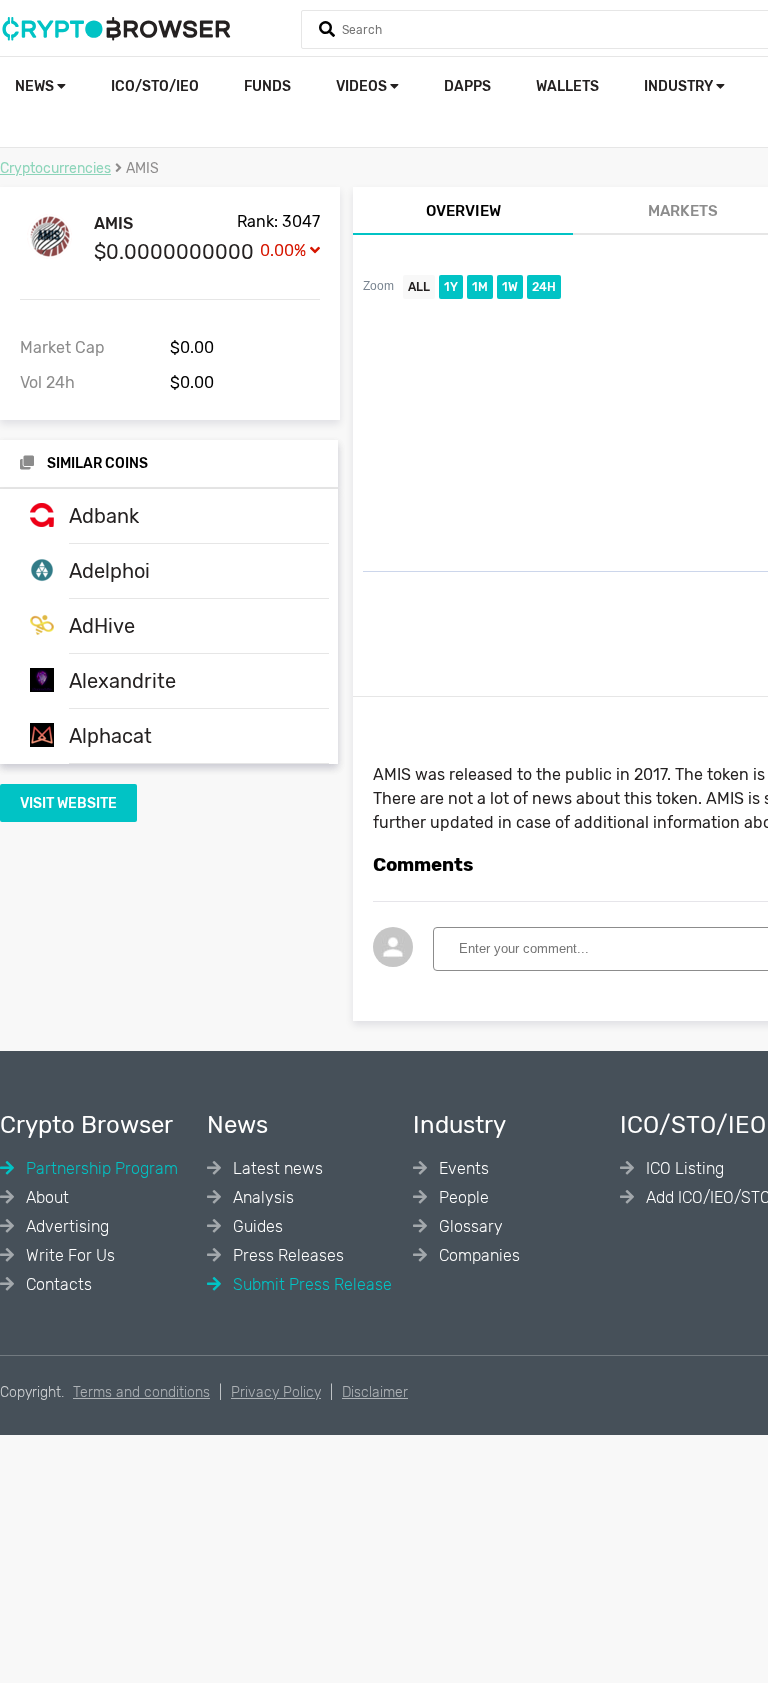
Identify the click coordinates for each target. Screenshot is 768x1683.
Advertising (65, 1226)
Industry (680, 86)
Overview (463, 211)
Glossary (469, 1226)
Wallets (567, 86)
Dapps (467, 86)
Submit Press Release (310, 1284)
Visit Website (68, 803)
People (462, 1197)
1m (480, 287)
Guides (256, 1226)
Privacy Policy (276, 1392)
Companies (477, 1255)
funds (267, 86)
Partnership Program (100, 1168)
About (45, 1197)
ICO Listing (683, 1168)
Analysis (261, 1197)
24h (544, 287)
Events (462, 1168)
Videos (363, 86)
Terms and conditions (141, 1392)
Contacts (57, 1284)
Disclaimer (375, 1392)
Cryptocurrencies (55, 168)
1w (510, 287)
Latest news (276, 1168)
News (36, 86)
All (419, 287)
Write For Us (68, 1255)
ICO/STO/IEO (155, 86)
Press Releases (286, 1255)
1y (451, 287)
